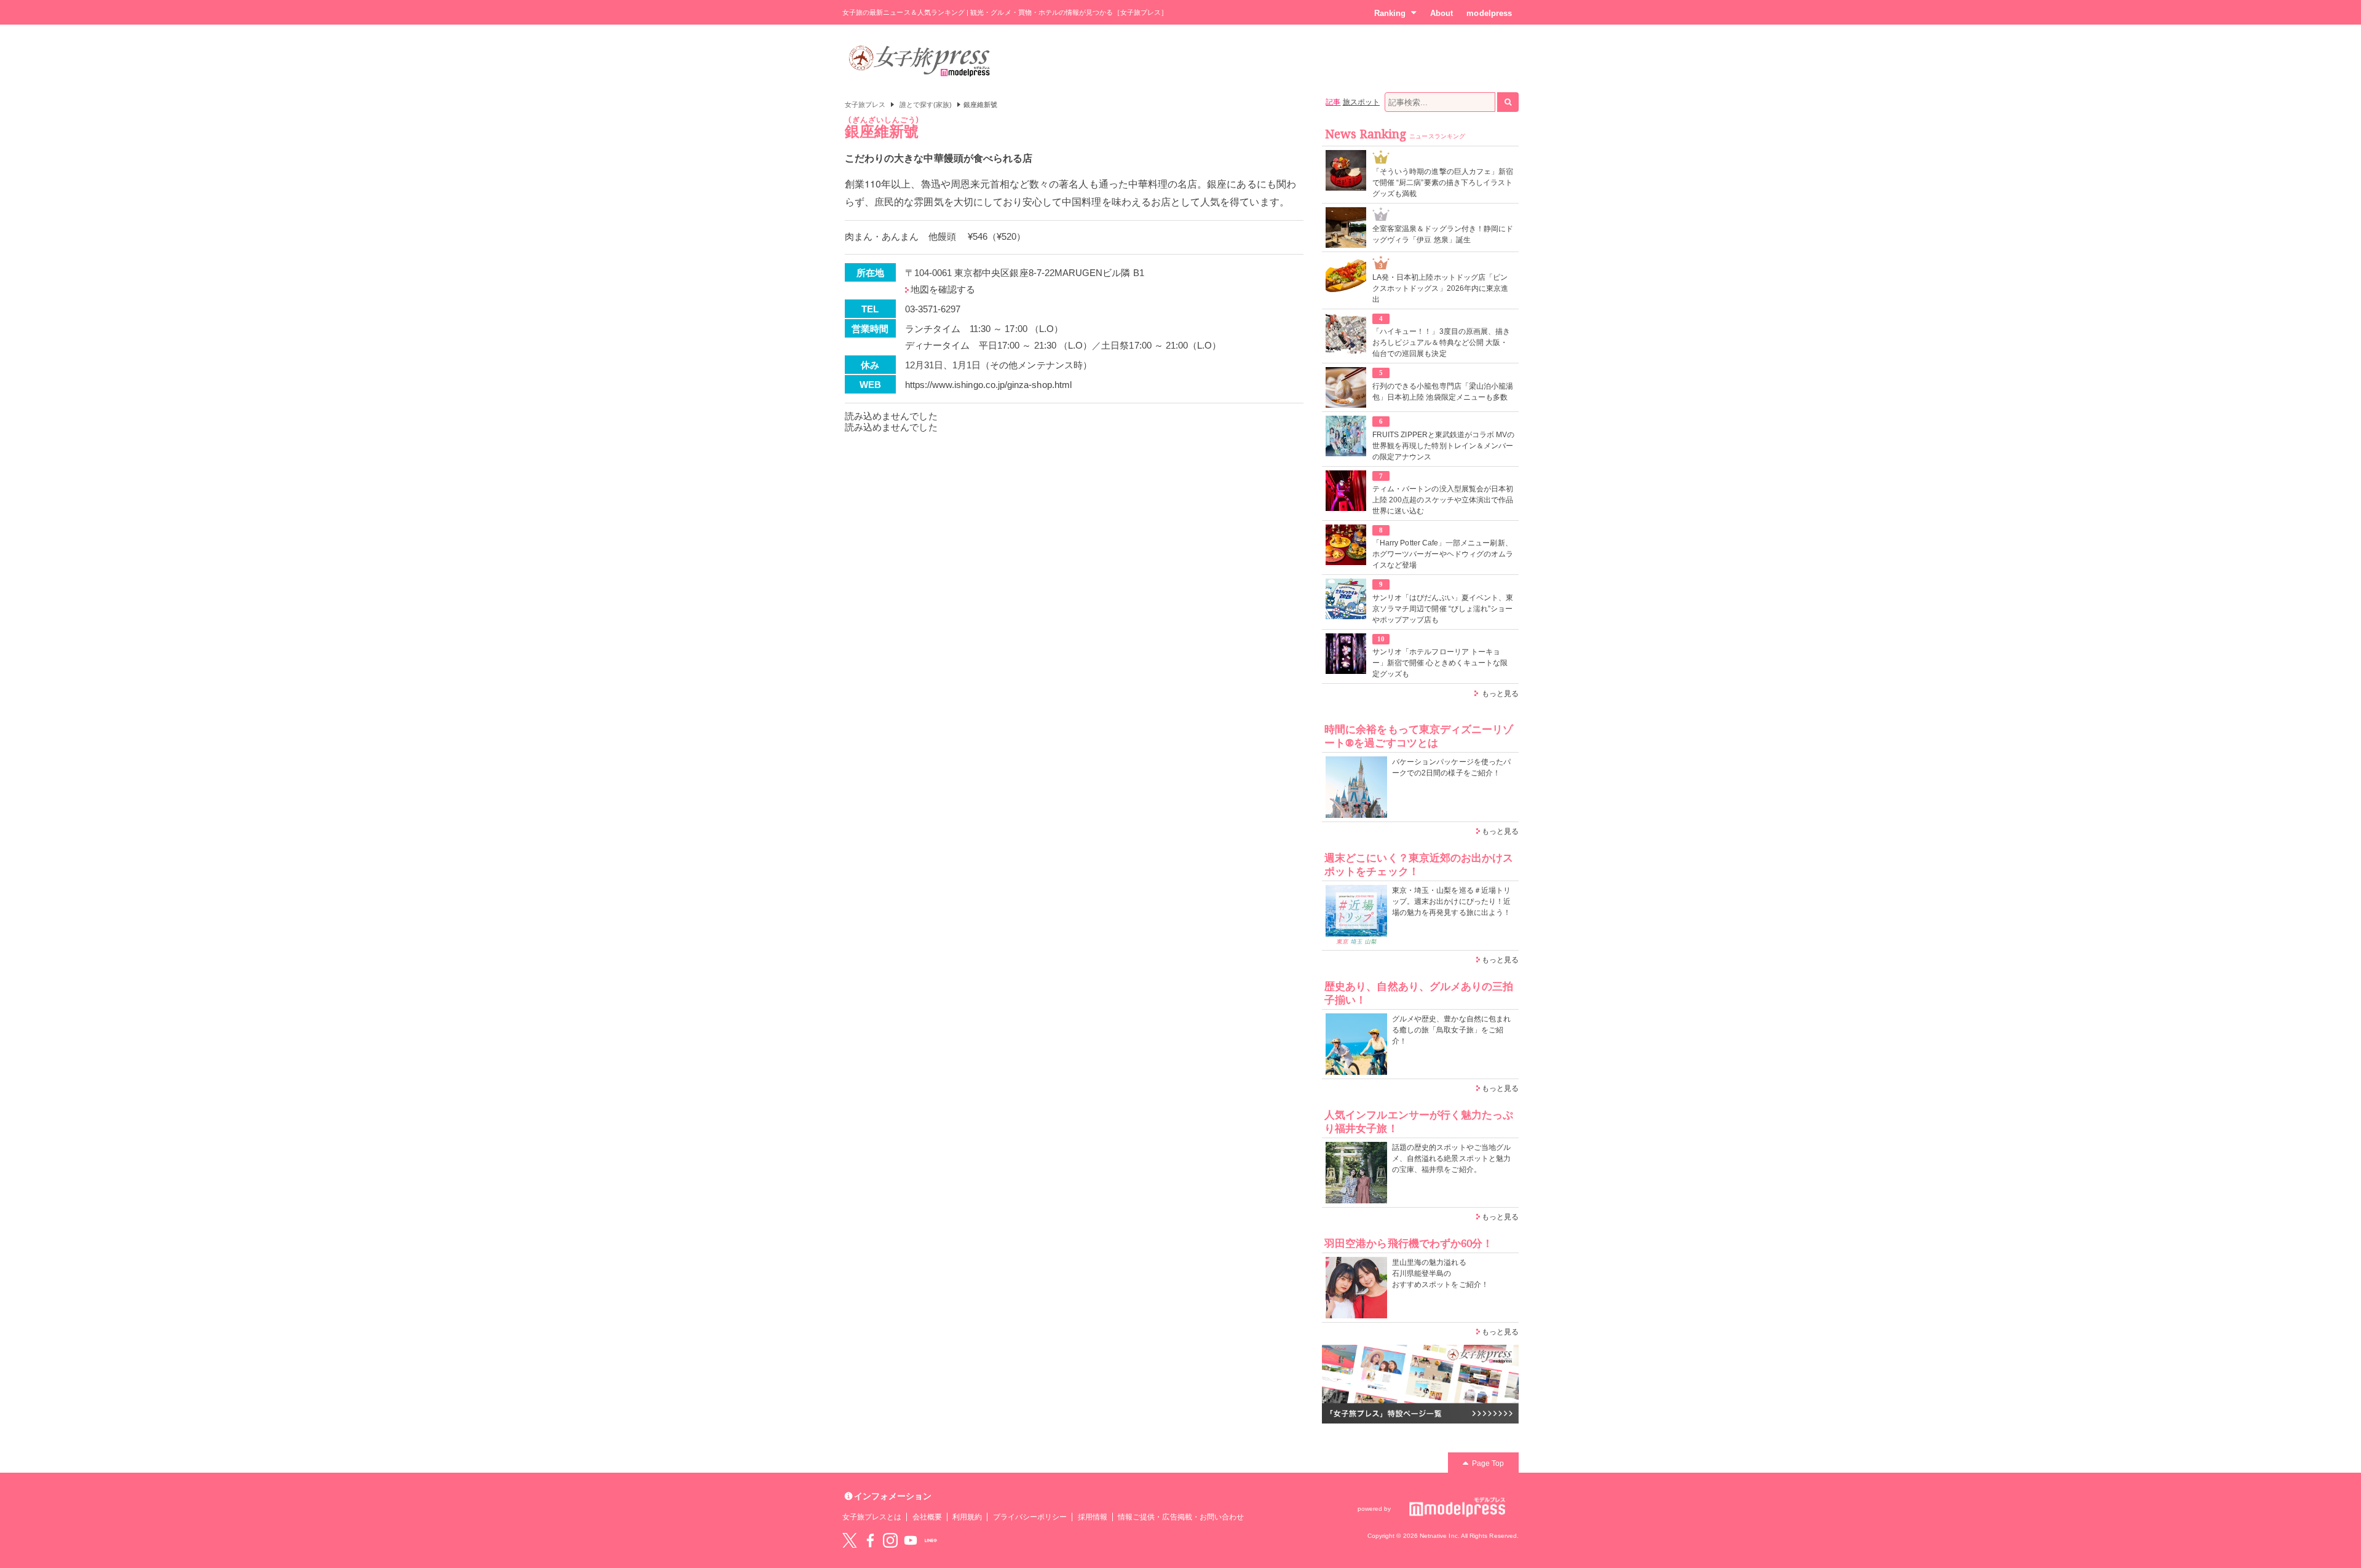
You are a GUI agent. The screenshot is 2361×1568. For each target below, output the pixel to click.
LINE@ (931, 1540)
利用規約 (967, 1517)
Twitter (850, 1540)
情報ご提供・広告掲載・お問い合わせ (1181, 1517)
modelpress (1489, 13)
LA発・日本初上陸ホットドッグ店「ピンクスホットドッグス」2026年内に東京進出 (1440, 288)
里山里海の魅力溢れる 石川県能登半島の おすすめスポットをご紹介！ (1440, 1273)
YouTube (911, 1540)
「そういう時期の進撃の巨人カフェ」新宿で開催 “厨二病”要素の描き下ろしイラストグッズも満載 (1443, 183)
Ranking (1390, 13)
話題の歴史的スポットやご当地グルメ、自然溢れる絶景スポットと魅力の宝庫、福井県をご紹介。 (1451, 1158)
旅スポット (1361, 102)
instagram (890, 1540)
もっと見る (1500, 694)
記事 (1333, 102)
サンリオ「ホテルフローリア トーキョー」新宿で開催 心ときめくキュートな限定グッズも (1440, 663)
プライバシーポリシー (1030, 1517)
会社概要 (927, 1517)
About (1442, 13)
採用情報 (1093, 1517)
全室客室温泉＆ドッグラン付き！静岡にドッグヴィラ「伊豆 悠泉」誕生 (1443, 234)
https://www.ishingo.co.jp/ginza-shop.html (988, 385)
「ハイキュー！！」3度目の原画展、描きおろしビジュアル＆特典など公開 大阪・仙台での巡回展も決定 (1441, 343)
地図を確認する (943, 289)
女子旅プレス (865, 105)
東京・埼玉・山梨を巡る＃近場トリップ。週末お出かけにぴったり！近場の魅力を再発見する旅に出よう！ (1451, 901)
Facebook (870, 1540)
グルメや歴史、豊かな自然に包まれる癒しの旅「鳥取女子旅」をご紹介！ (1451, 1030)
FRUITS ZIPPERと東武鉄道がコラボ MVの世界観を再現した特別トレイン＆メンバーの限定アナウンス (1444, 446)
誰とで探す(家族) (926, 105)
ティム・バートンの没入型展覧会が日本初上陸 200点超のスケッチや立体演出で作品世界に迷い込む (1443, 500)
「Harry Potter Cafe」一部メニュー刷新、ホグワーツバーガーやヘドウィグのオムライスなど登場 (1443, 554)
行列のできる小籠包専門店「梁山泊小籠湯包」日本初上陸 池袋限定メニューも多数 (1443, 392)
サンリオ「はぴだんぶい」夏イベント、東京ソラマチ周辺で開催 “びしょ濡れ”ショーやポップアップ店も (1443, 609)
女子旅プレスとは (872, 1517)
